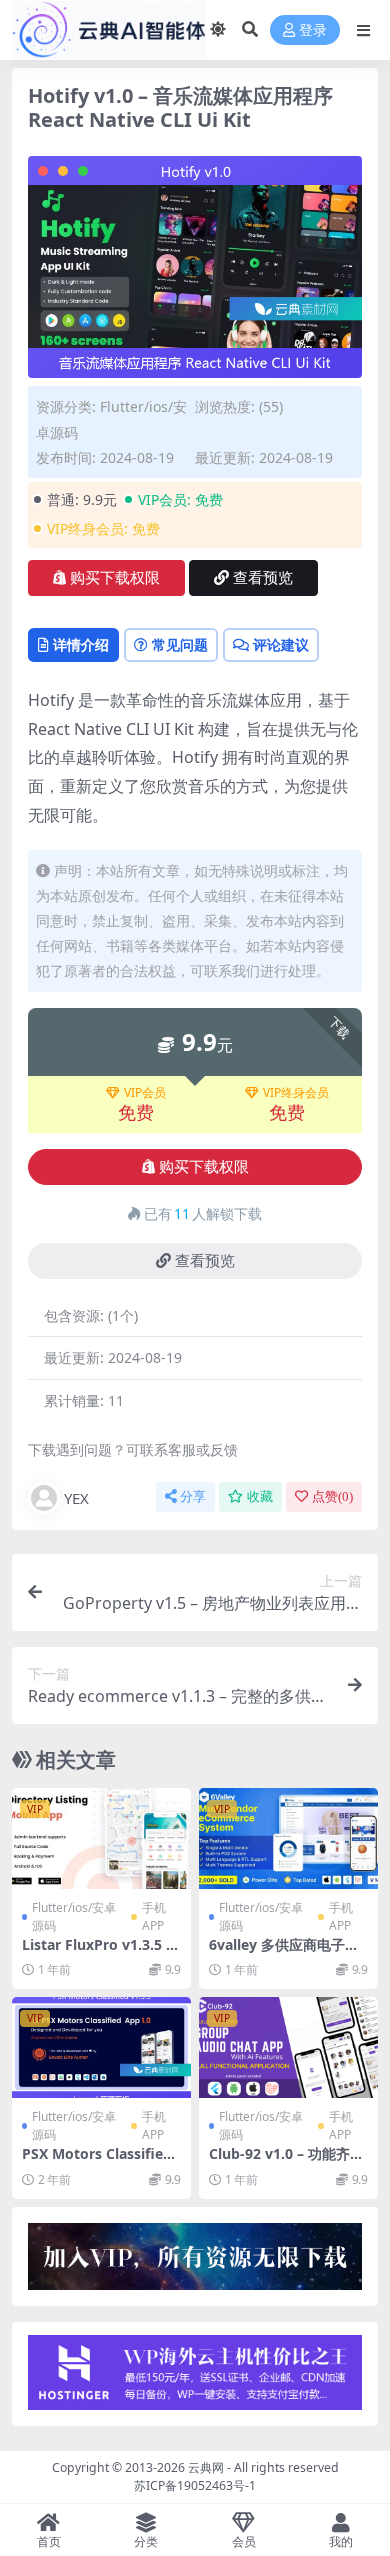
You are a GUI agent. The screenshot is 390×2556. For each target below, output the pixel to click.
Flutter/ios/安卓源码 (74, 1916)
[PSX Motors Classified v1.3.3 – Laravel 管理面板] (101, 2047)
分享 (193, 1496)
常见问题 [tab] (180, 644)
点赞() (332, 1496)
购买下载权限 (115, 578)
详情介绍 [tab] (81, 644)
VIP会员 (145, 1093)
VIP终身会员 (296, 1093)
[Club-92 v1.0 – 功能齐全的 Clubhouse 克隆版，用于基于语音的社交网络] (288, 2047)
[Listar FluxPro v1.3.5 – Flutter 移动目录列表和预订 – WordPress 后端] (101, 1838)
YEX (76, 1498)
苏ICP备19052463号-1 (195, 2485)
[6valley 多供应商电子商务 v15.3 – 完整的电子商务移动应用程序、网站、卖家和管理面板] (288, 1838)
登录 (313, 30)
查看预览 (263, 578)
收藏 (260, 1496)
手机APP (154, 1916)
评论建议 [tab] (281, 644)
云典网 (206, 2467)
